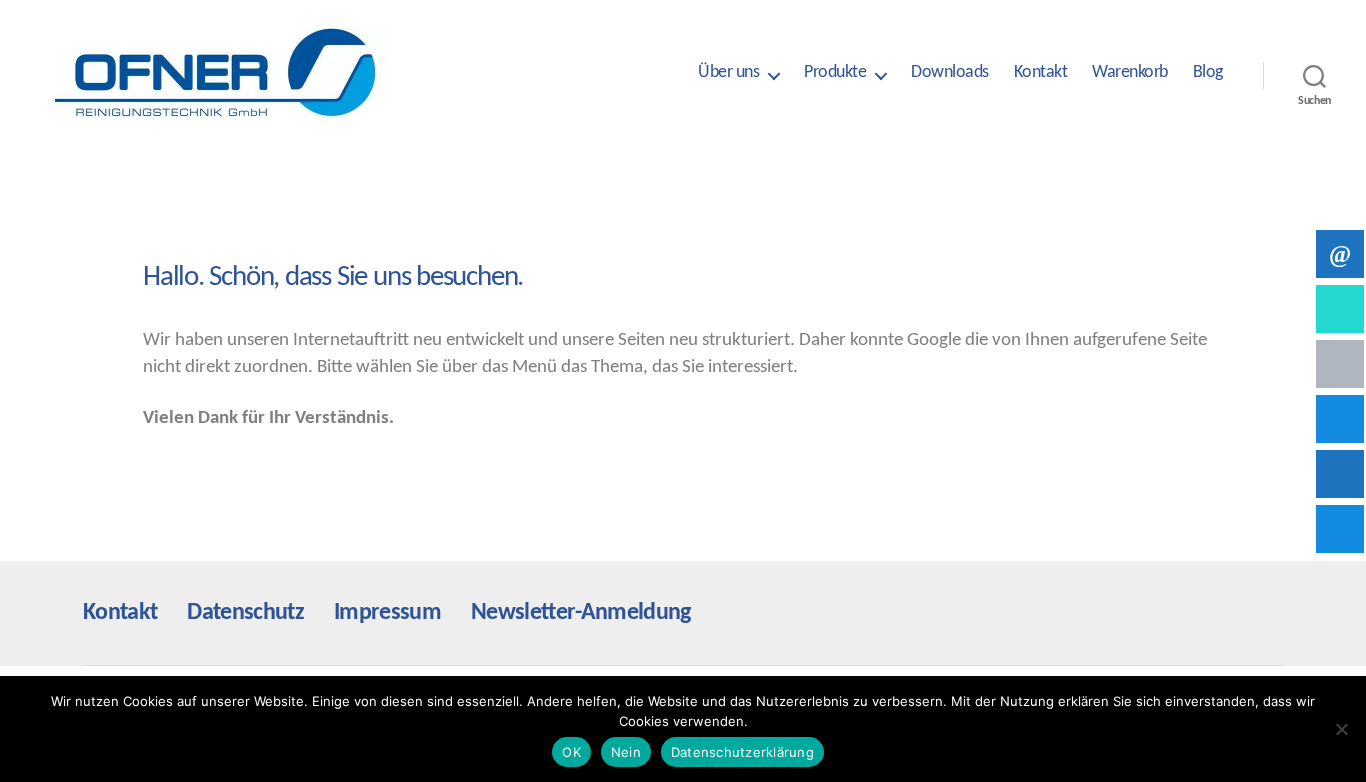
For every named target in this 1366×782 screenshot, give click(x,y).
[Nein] (1341, 729)
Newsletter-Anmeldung (581, 613)
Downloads (950, 72)
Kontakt (1041, 72)
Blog (1208, 72)
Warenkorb (1130, 72)
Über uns (728, 72)
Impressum (387, 613)
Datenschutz (245, 613)
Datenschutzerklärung (742, 752)
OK (571, 752)
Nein (626, 752)
